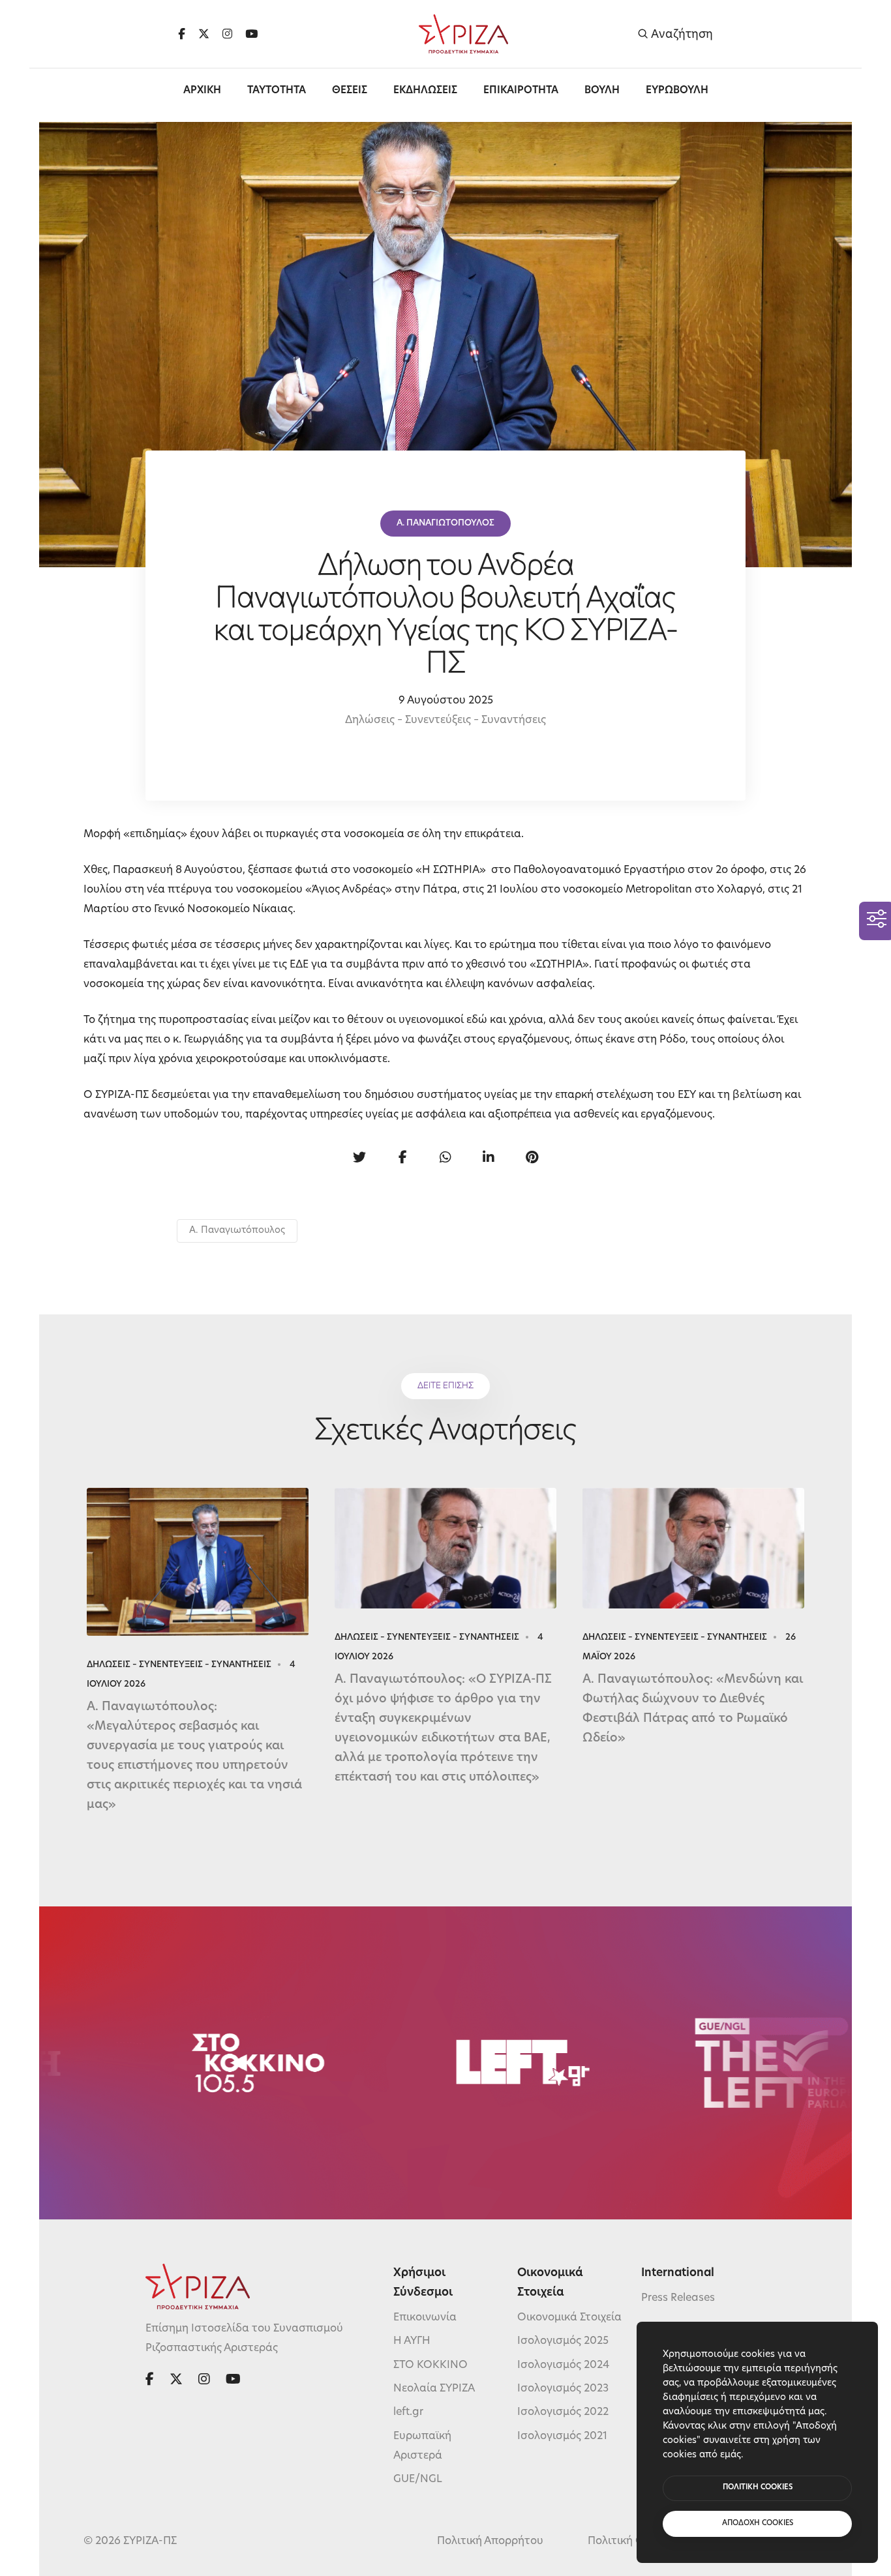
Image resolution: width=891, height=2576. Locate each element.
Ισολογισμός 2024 (563, 2365)
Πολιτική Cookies (631, 2541)
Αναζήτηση (681, 34)
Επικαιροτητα (521, 91)
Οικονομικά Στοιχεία (569, 2318)
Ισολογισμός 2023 (563, 2389)
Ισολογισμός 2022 (563, 2412)
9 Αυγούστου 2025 (446, 701)
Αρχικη (202, 91)
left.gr (408, 2412)
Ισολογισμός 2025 (563, 2341)
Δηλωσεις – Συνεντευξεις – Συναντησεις (179, 1665)
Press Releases (678, 2298)
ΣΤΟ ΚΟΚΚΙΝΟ (430, 2365)
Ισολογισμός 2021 (562, 2436)
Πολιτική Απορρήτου (490, 2541)
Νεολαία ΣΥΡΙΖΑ (434, 2389)
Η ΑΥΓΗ (412, 2341)
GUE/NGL (418, 2480)
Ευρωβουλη (677, 91)
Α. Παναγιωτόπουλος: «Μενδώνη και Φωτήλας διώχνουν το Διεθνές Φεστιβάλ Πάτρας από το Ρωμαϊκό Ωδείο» (693, 1710)
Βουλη (602, 91)
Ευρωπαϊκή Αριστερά (422, 2446)
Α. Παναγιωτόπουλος (237, 1231)
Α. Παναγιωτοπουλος (445, 523)
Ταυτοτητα (277, 91)
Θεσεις (350, 91)
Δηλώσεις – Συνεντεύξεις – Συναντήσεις (445, 720)
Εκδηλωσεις (425, 91)
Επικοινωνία (425, 2318)
